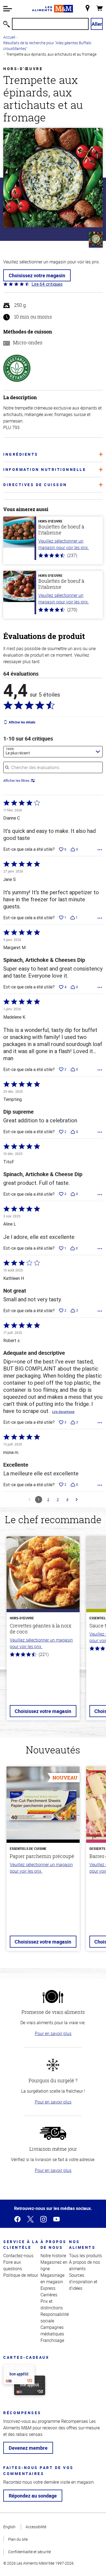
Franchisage (52, 2340)
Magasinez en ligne (54, 2265)
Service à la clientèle (21, 2244)
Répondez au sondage (33, 2496)
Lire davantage (63, 1412)
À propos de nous (54, 2244)
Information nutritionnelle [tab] (45, 469)
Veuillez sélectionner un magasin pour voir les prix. (64, 544)
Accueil (9, 37)
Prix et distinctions (52, 2304)
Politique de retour (21, 2275)
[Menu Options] (100, 850)
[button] (8, 9)
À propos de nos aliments (85, 2265)
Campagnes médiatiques (52, 2331)
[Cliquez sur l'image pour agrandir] (53, 178)
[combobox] (53, 752)
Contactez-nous (18, 2256)
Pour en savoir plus (53, 2033)
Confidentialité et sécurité (29, 2552)
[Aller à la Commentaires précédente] (29, 1500)
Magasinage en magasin (52, 2278)
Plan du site (18, 2539)
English (9, 2527)
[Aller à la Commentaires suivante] (77, 1500)
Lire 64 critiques (47, 284)
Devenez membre (28, 2448)
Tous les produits (85, 2256)
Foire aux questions (13, 2265)
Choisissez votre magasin (37, 275)
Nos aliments (82, 2244)
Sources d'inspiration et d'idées (83, 2282)
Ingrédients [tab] (21, 454)
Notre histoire (53, 2256)
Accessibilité (36, 2527)
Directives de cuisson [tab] (35, 485)
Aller (97, 24)
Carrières (49, 2295)
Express (48, 2288)
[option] (43, 1632)
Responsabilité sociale (55, 2317)
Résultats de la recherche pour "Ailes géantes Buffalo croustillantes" (47, 46)
